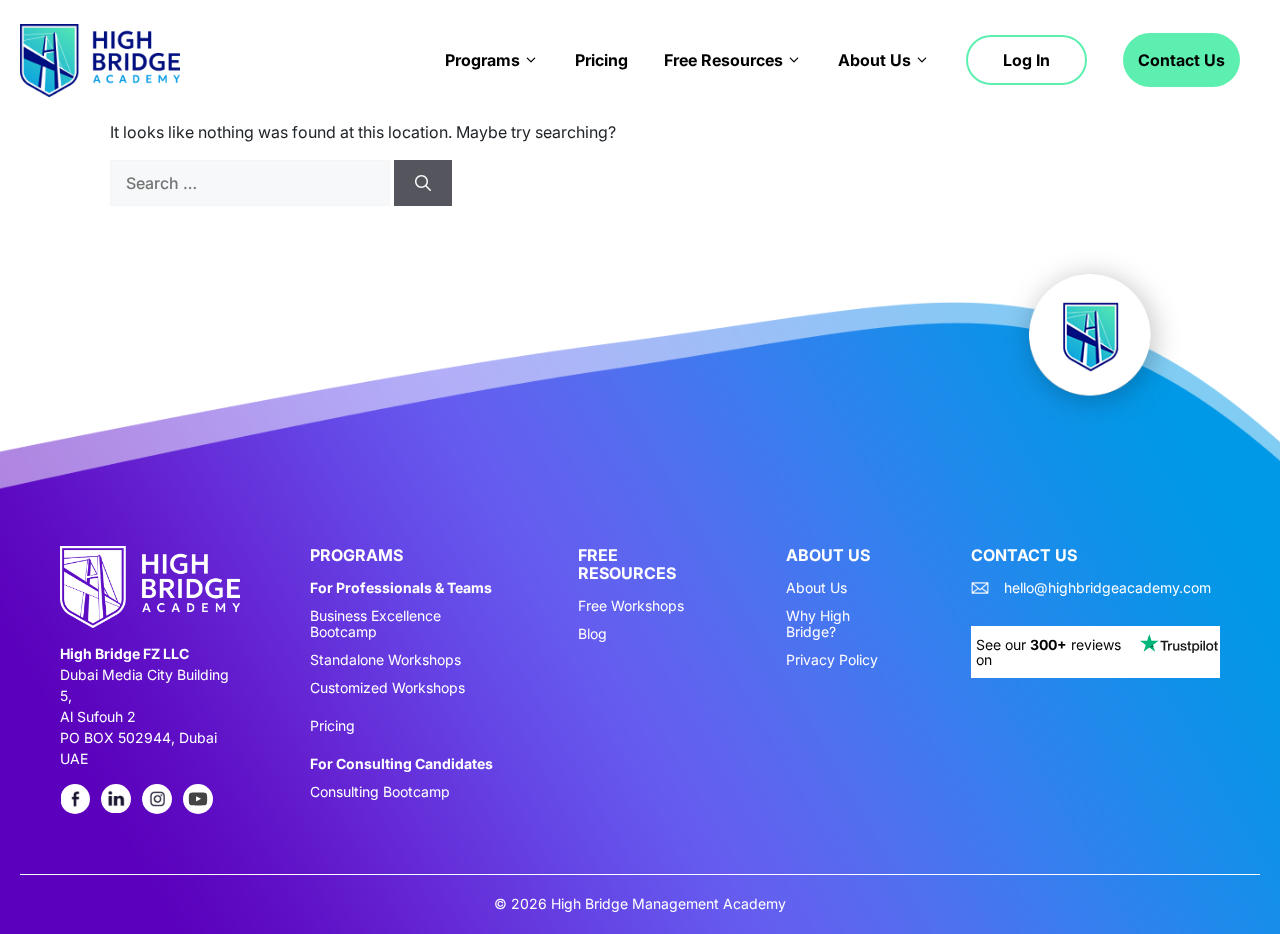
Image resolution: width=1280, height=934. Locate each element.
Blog (592, 634)
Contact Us (1181, 60)
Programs (482, 60)
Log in (1026, 60)
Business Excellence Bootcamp (375, 624)
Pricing (601, 60)
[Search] (423, 183)
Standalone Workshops (385, 660)
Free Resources (723, 60)
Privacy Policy (832, 660)
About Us (874, 60)
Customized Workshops (387, 688)
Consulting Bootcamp (380, 792)
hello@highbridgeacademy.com (1107, 588)
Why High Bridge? (818, 624)
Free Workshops (631, 606)
